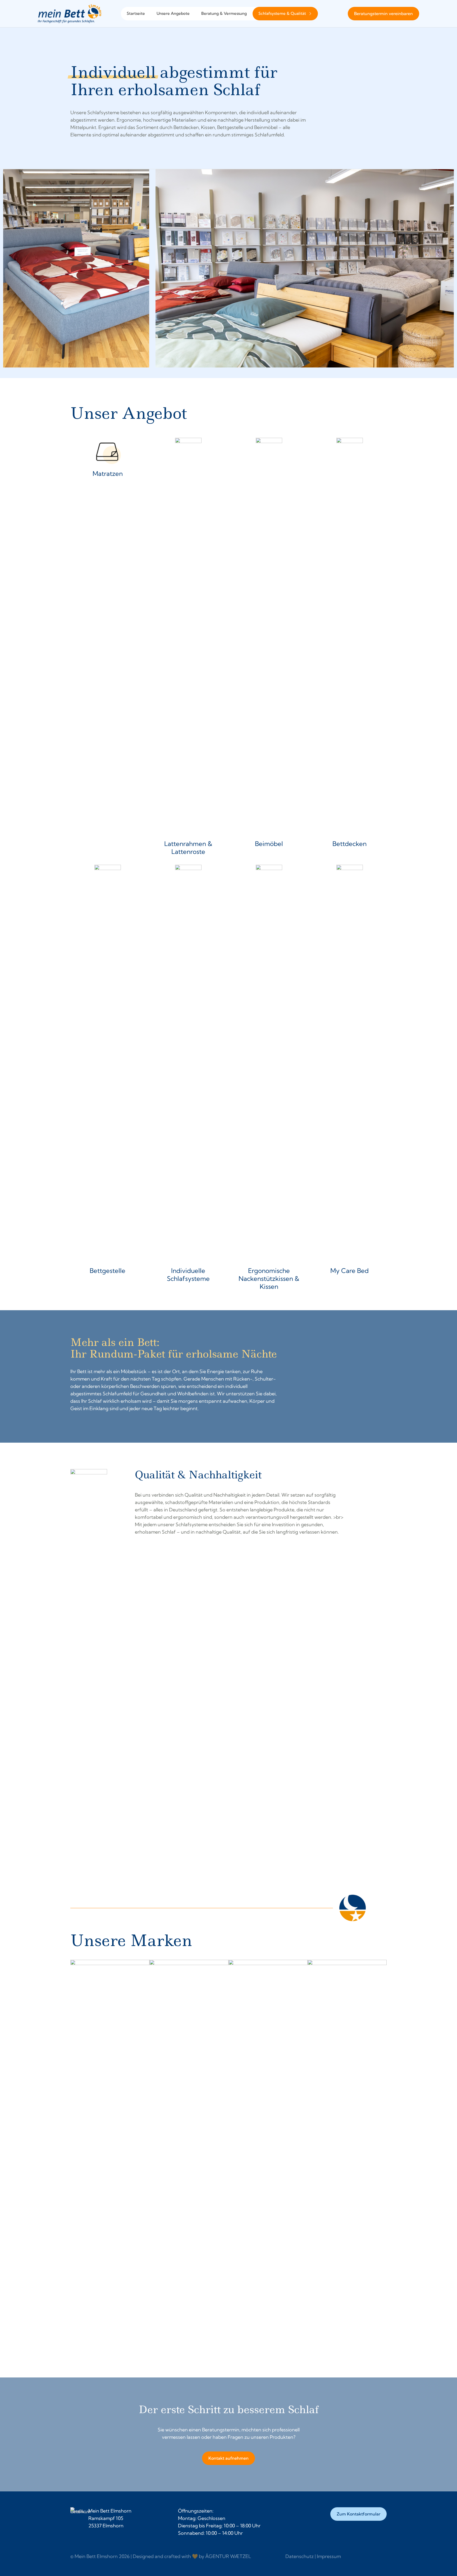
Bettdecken (349, 844)
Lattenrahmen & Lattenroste (188, 848)
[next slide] (382, 2158)
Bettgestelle (108, 1271)
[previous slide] (75, 2158)
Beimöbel (269, 844)
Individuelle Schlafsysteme (188, 1275)
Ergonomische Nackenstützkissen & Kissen (269, 1278)
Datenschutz (300, 2556)
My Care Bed (349, 1271)
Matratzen (108, 473)
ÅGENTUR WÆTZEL (228, 2556)
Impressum (329, 2556)
